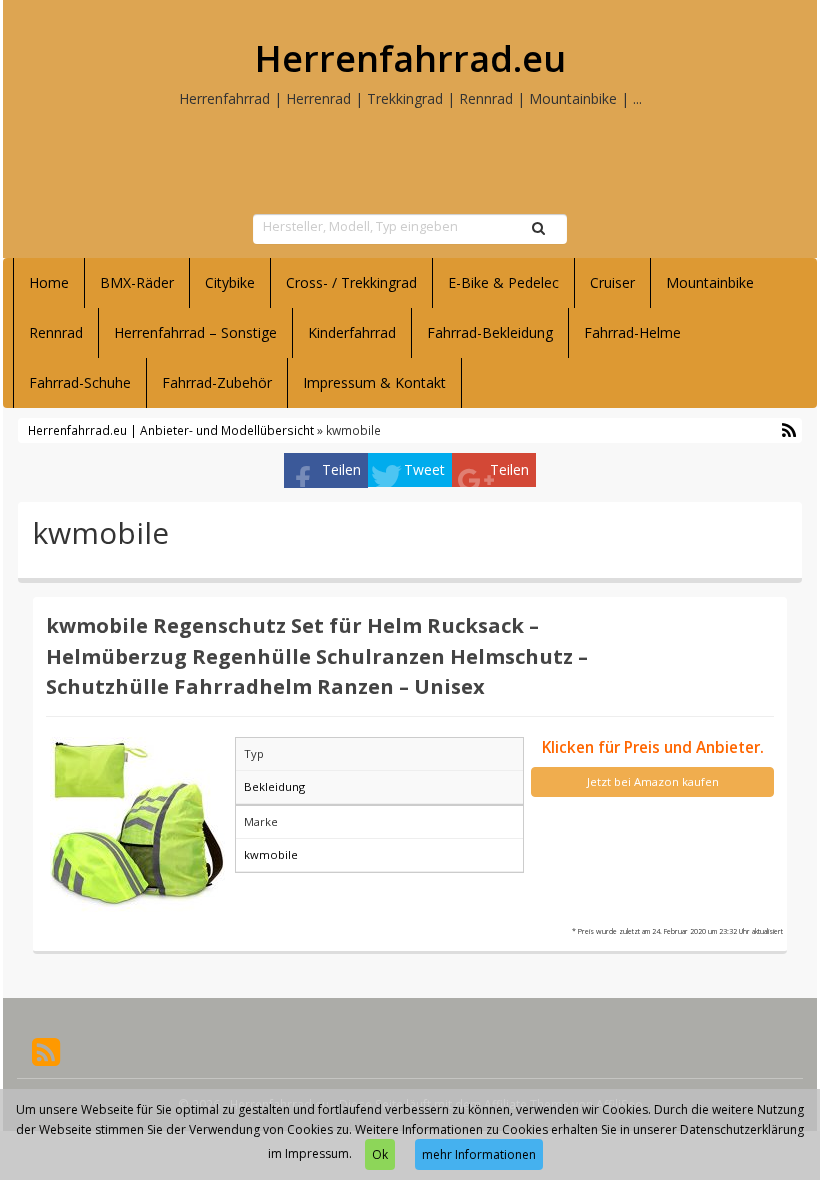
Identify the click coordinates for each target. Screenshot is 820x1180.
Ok (380, 1154)
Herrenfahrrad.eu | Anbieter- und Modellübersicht (171, 430)
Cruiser (612, 282)
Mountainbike (710, 282)
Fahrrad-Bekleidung (490, 332)
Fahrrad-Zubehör (217, 382)
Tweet (424, 469)
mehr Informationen (479, 1154)
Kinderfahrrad (352, 332)
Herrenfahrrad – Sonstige (195, 332)
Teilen (341, 469)
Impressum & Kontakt (374, 382)
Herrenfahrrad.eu (410, 59)
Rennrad (56, 332)
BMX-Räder (137, 282)
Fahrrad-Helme (632, 332)
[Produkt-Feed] (46, 1049)
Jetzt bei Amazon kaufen (653, 781)
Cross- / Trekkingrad (351, 282)
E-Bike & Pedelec (503, 282)
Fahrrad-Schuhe (80, 382)
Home (49, 282)
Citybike (230, 282)
